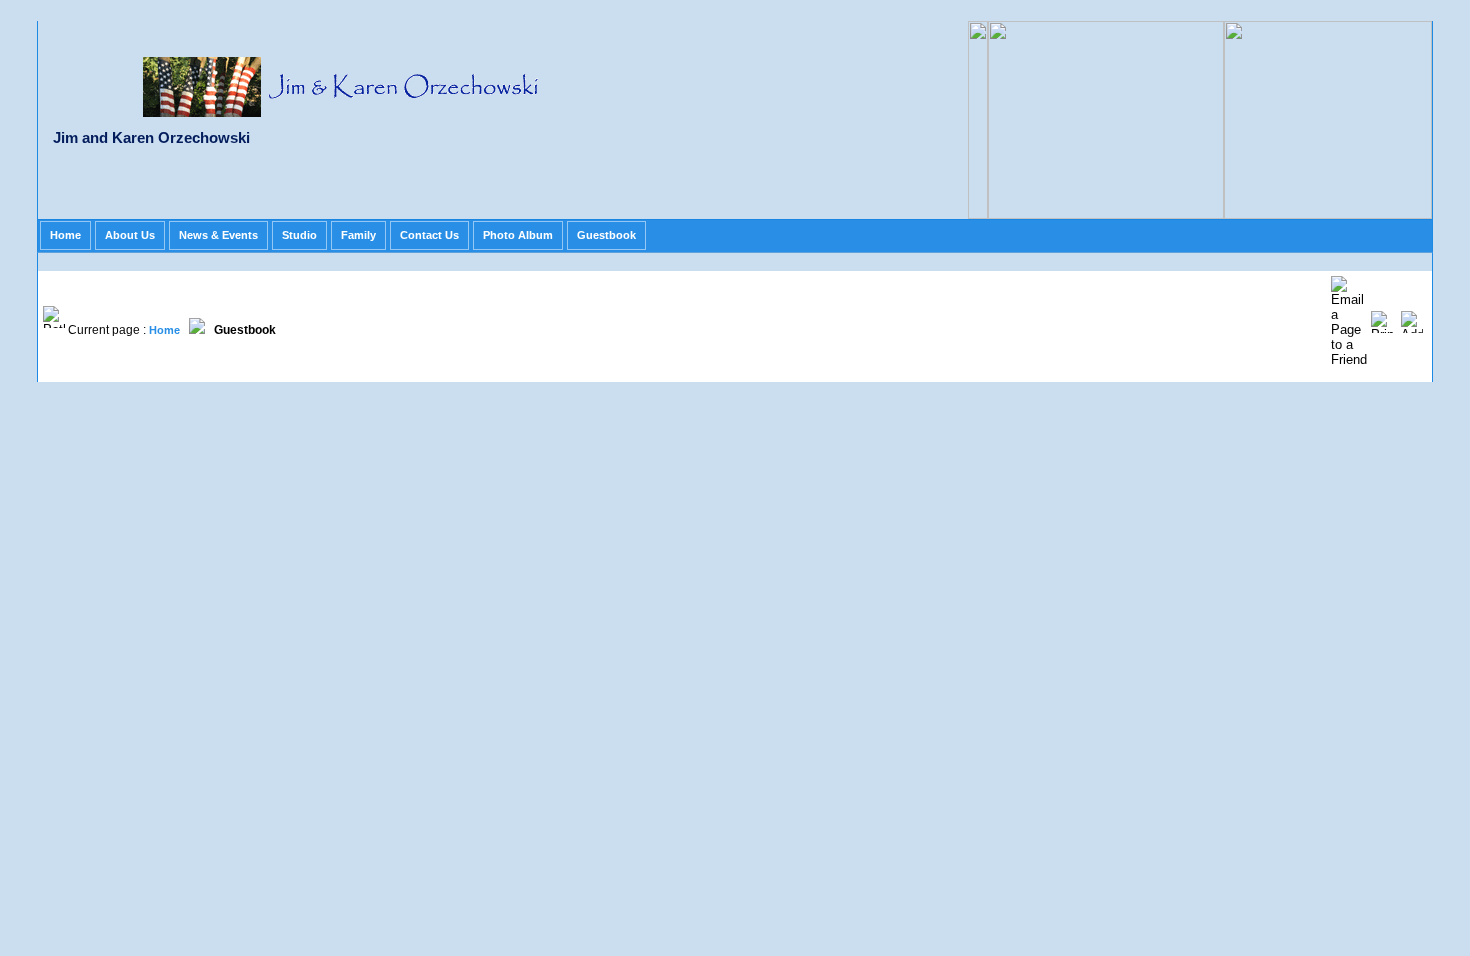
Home (65, 235)
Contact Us (429, 235)
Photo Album (518, 235)
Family (358, 235)
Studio (299, 235)
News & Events (218, 235)
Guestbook (606, 235)
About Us (130, 235)
